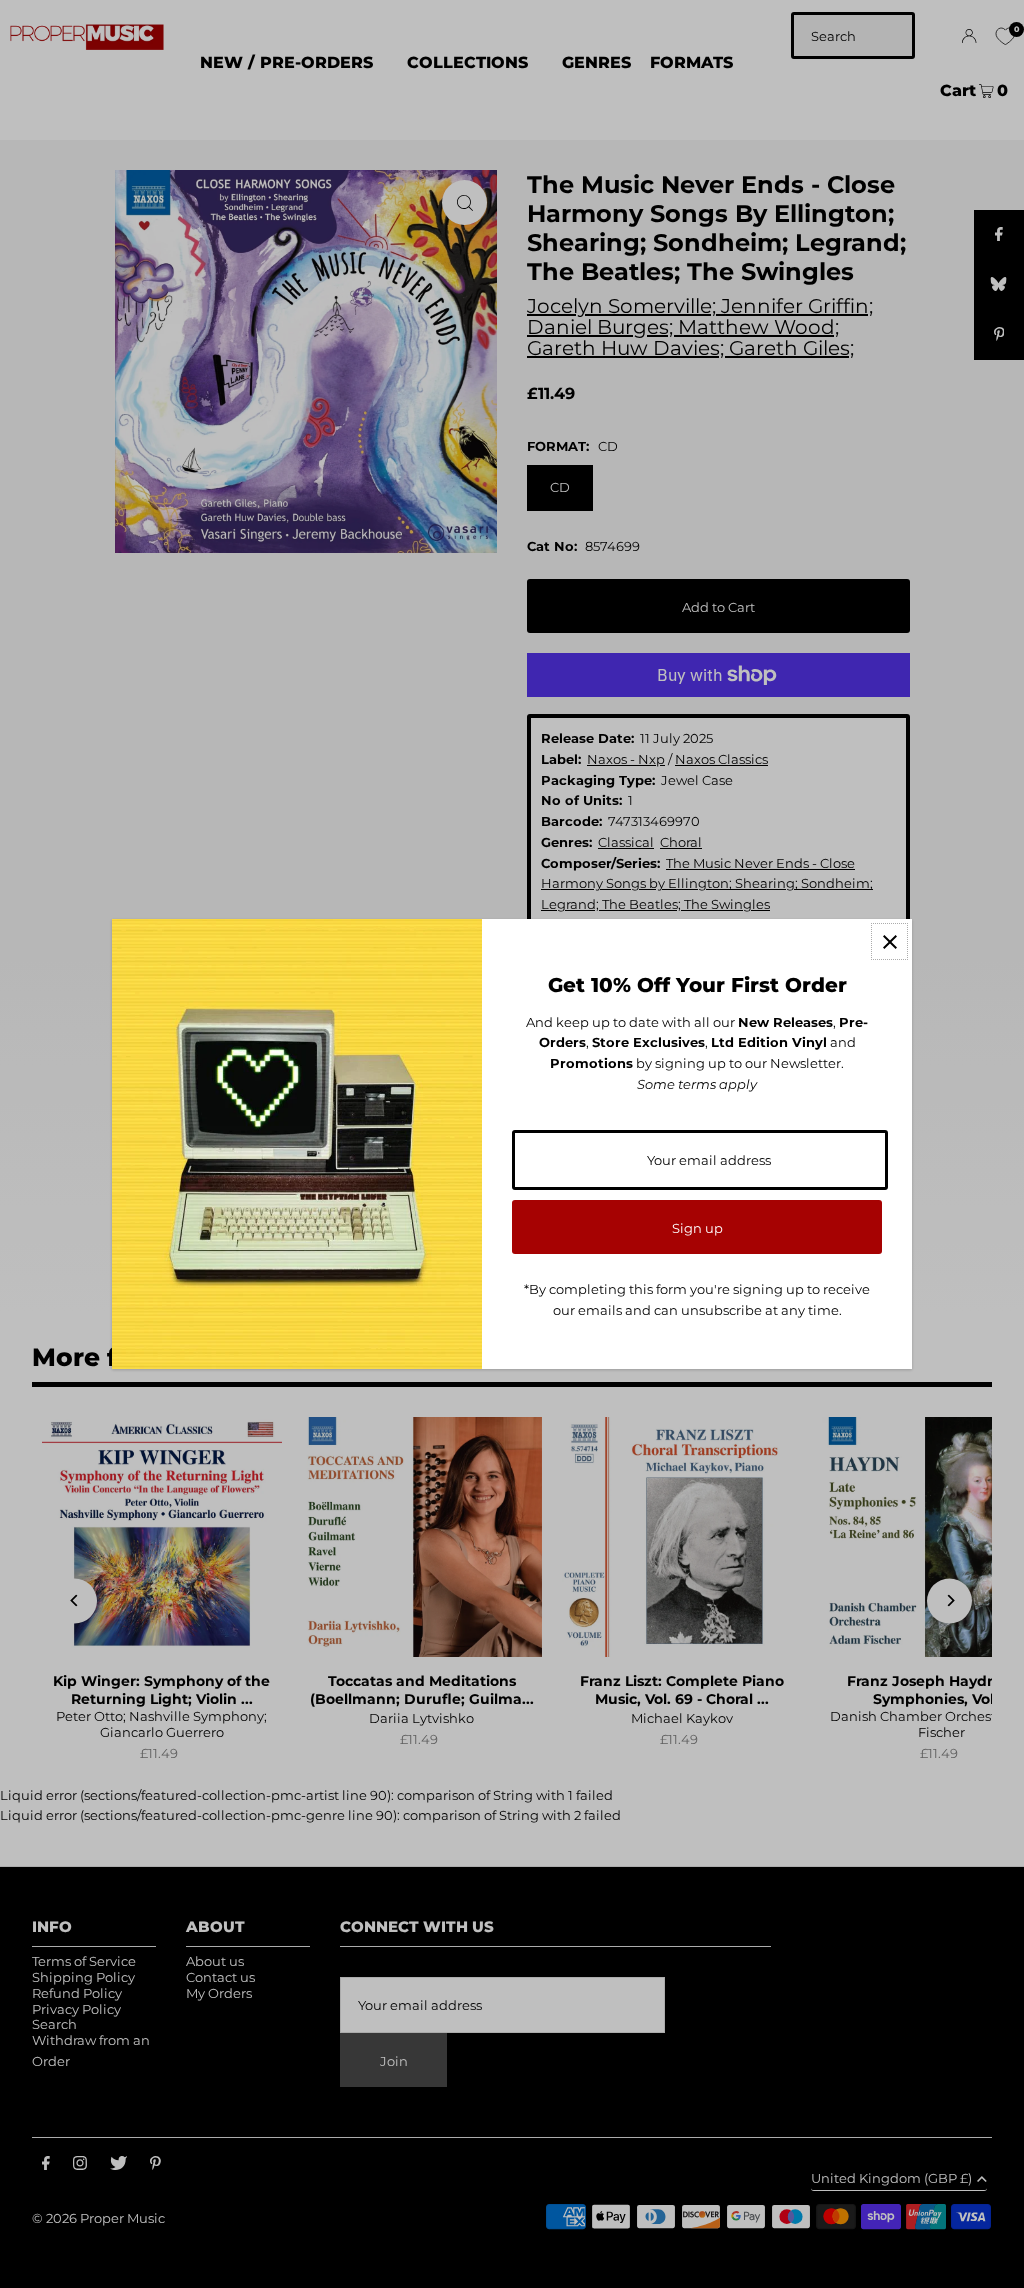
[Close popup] (889, 941)
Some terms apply (697, 1084)
